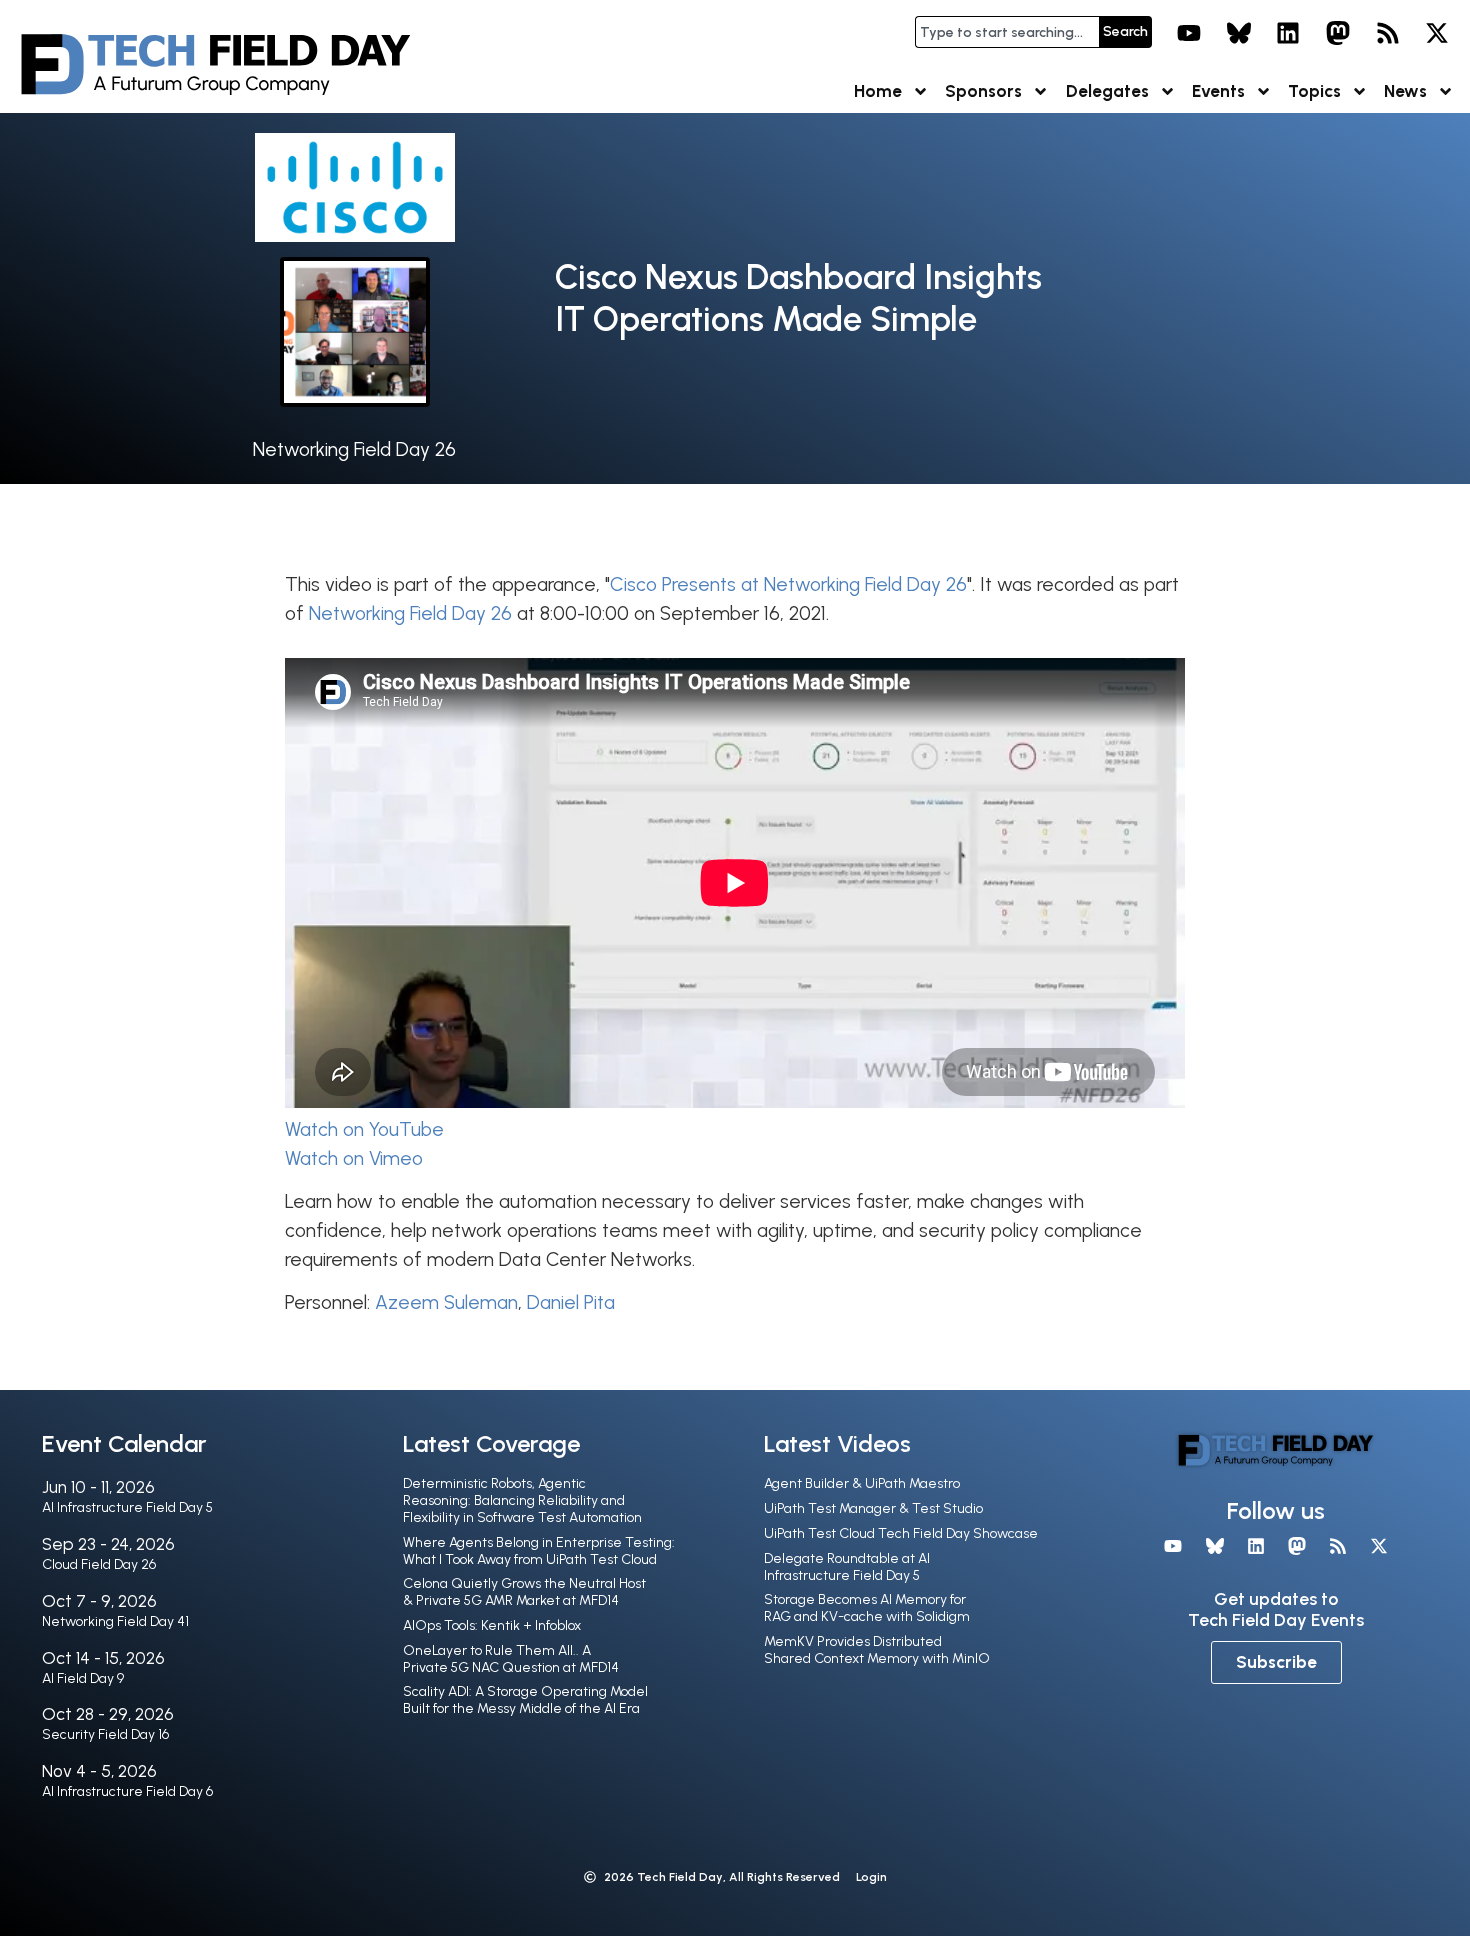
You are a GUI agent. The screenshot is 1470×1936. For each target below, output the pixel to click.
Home (878, 91)
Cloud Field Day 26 (99, 1564)
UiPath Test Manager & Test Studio (873, 1508)
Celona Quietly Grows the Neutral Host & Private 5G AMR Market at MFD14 (524, 1592)
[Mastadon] (1338, 33)
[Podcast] (1388, 33)
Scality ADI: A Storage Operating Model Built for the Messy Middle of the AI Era (525, 1700)
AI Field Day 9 (83, 1678)
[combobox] (1007, 32)
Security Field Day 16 (105, 1734)
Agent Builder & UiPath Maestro (862, 1483)
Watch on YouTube (364, 1129)
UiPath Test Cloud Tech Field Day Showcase (901, 1533)
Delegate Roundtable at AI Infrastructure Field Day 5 (847, 1567)
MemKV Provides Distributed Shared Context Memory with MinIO (877, 1650)
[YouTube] (1189, 33)
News (1405, 91)
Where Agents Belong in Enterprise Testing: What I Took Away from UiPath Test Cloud (539, 1551)
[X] (1437, 33)
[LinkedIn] (1289, 33)
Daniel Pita (571, 1302)
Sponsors (983, 91)
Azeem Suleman (446, 1302)
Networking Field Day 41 (115, 1621)
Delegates (1107, 91)
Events (1218, 91)
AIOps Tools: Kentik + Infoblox (492, 1625)
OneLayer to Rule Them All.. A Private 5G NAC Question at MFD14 (511, 1659)
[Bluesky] (1239, 33)
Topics (1314, 91)
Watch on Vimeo (354, 1158)
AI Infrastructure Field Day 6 (127, 1791)
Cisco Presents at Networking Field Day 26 (788, 584)
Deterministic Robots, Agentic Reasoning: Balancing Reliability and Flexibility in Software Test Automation (522, 1500)
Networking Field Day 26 (354, 449)
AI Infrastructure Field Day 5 (127, 1507)
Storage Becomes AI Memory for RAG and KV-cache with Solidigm (867, 1608)
